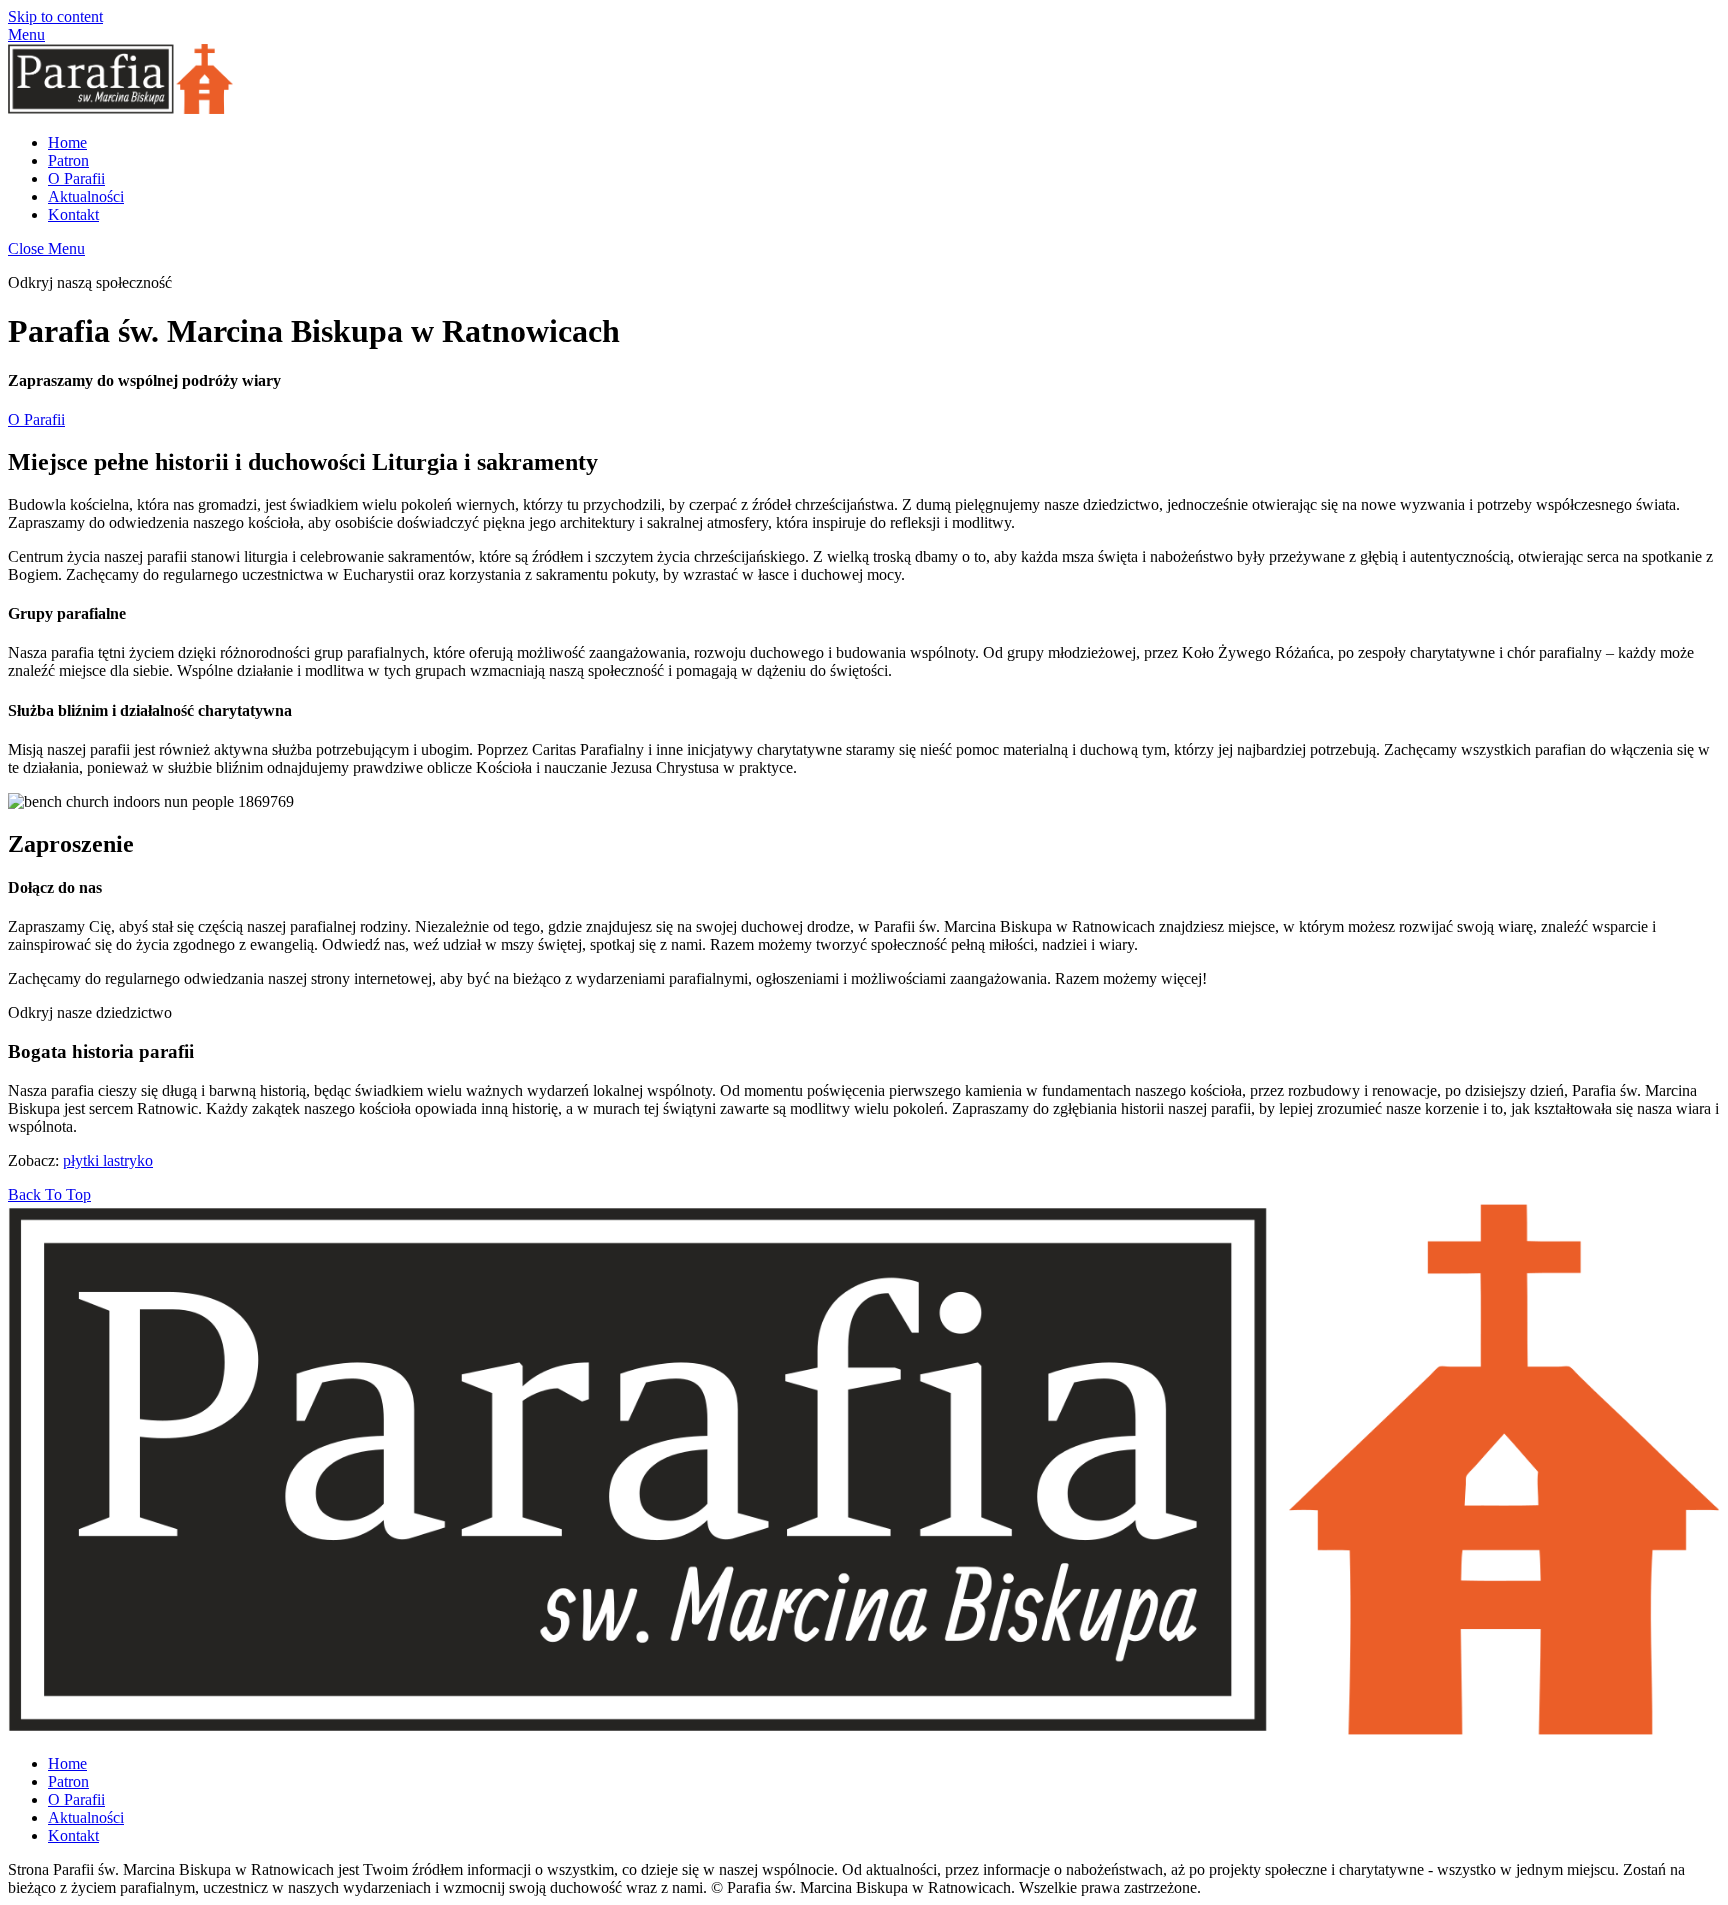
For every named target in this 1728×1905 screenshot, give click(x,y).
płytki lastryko (108, 1160)
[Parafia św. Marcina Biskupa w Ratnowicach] (120, 108)
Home (67, 142)
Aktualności (86, 196)
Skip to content (55, 16)
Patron (68, 160)
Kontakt (73, 214)
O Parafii (76, 178)
